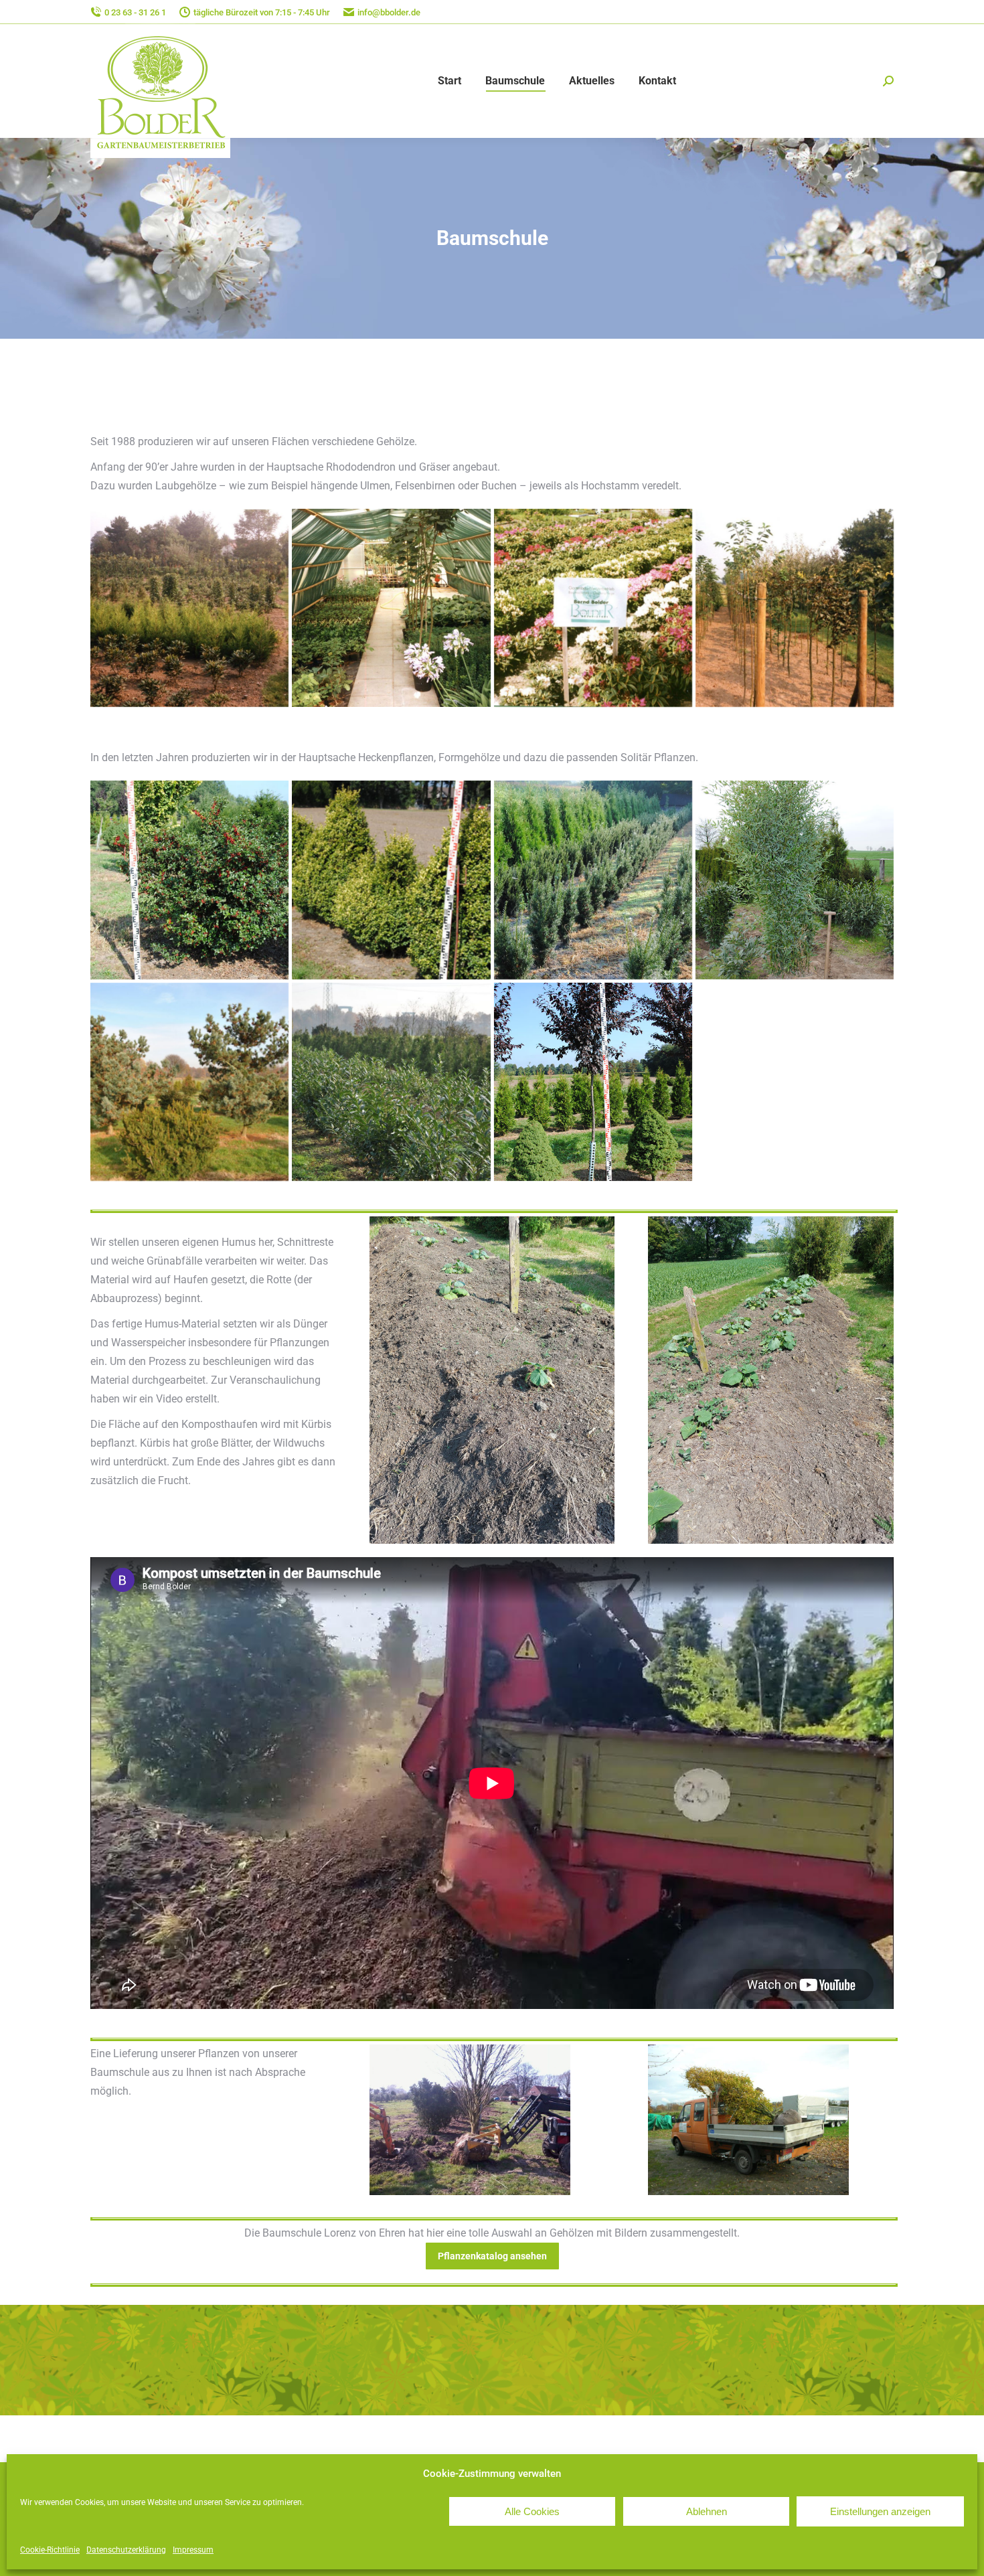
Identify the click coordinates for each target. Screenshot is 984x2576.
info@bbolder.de (389, 12)
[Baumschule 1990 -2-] (593, 608)
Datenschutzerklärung (126, 2550)
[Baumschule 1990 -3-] (795, 608)
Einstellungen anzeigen (880, 2511)
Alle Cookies (532, 2511)
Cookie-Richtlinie (50, 2550)
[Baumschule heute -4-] (593, 1082)
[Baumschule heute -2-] (189, 1082)
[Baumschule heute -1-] (795, 880)
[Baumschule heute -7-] (593, 880)
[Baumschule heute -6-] (391, 880)
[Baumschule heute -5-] (189, 880)
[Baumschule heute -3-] (391, 1082)
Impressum (193, 2550)
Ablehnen (707, 2511)
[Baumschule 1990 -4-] (189, 608)
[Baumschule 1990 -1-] (391, 608)
